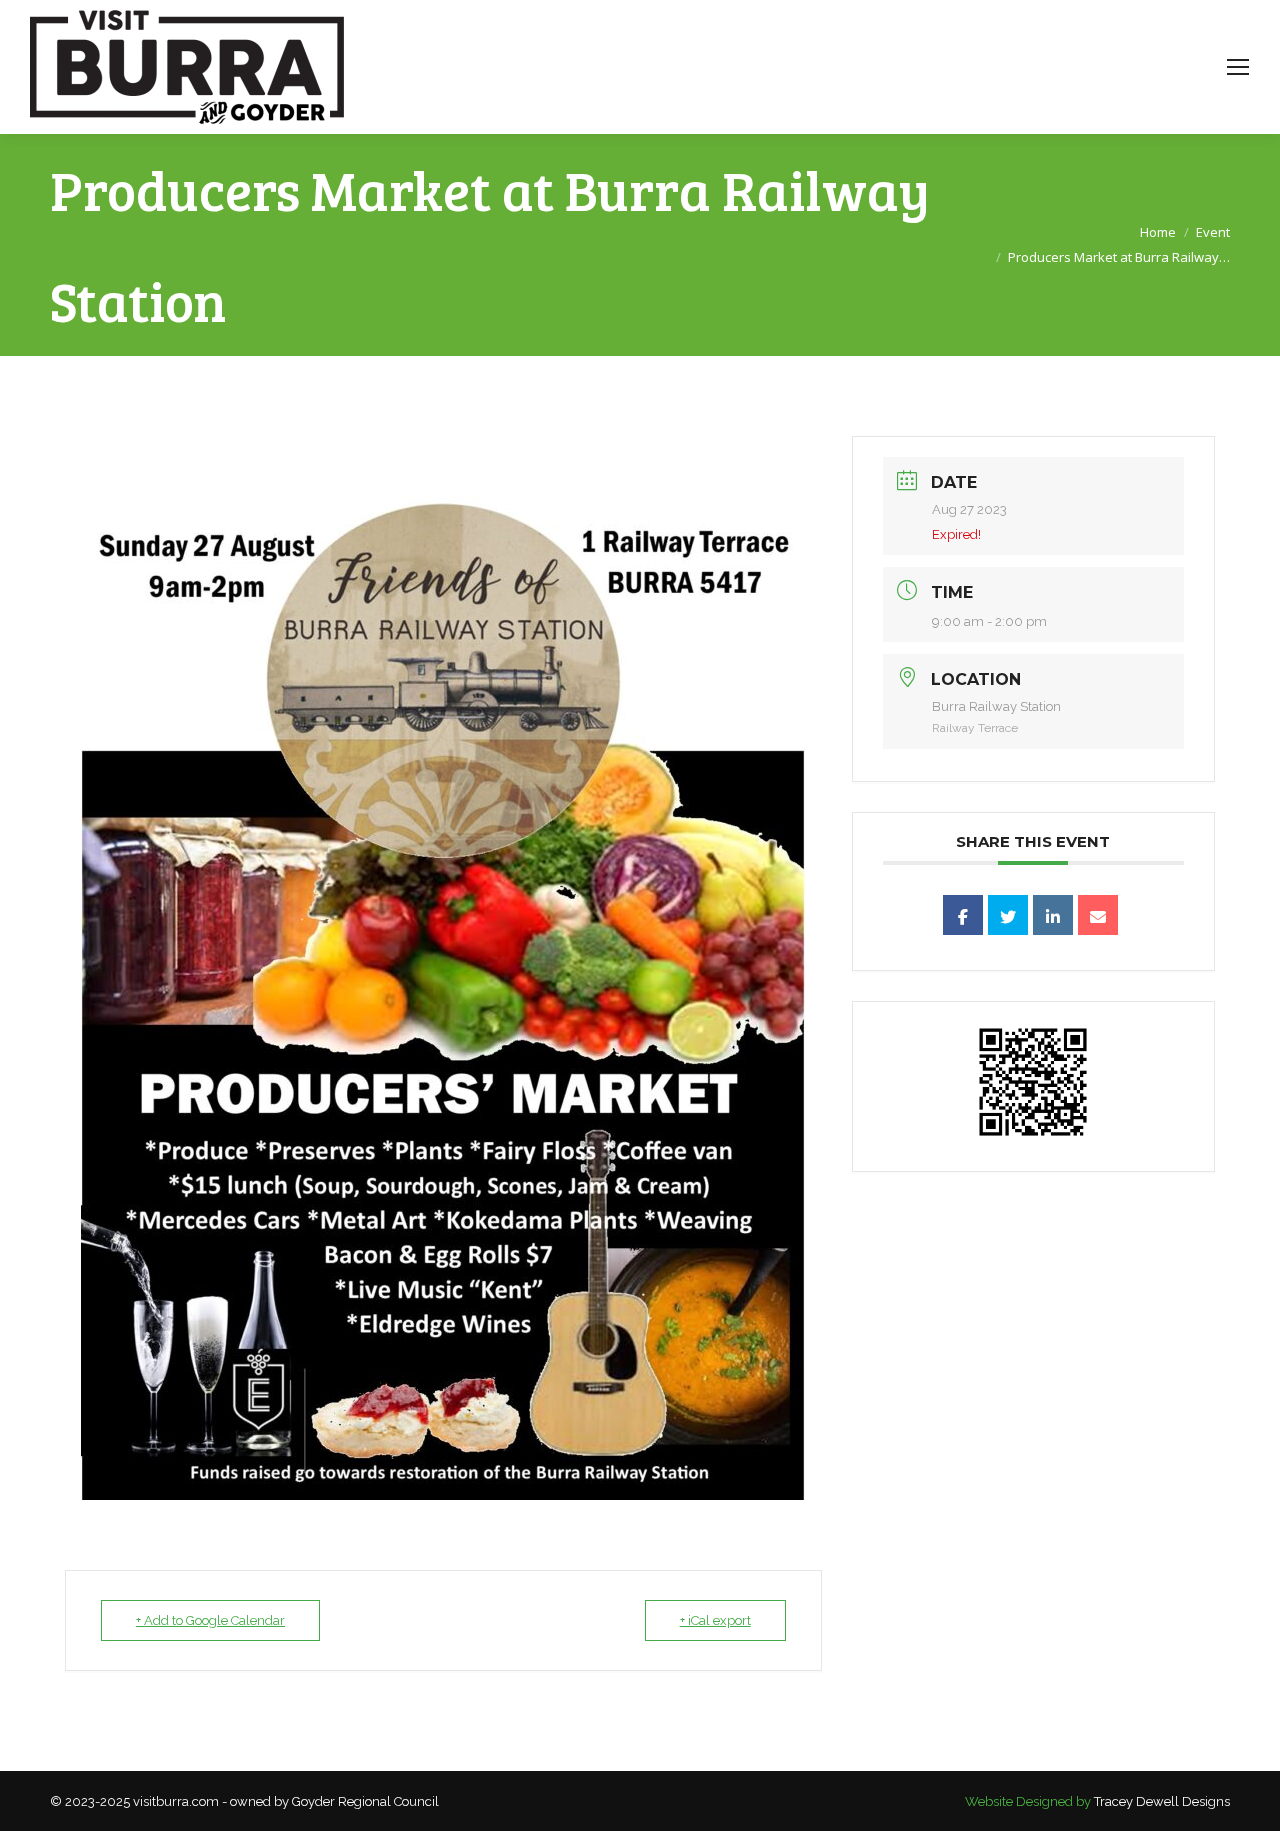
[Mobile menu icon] (1238, 67)
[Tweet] (1008, 915)
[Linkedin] (1053, 915)
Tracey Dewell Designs (1162, 1801)
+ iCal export (715, 1620)
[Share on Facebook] (963, 915)
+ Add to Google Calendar (210, 1620)
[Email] (1098, 915)
